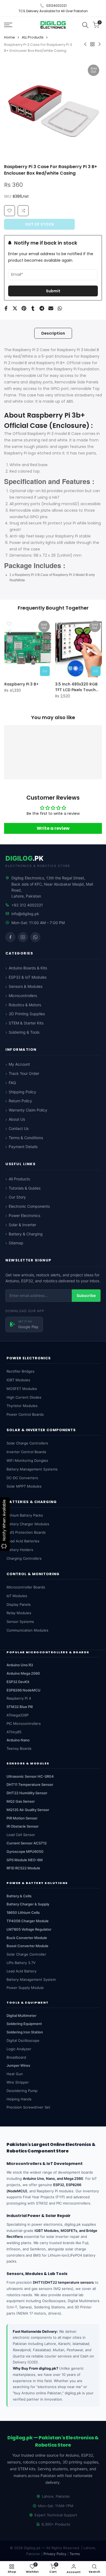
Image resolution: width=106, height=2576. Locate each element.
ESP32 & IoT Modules (28, 977)
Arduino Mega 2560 (23, 1673)
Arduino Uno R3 (20, 1665)
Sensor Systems (20, 1622)
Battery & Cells (19, 1896)
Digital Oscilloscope (23, 2040)
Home (10, 37)
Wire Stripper (18, 2082)
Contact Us (19, 1128)
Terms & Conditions (26, 1138)
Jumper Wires (18, 2065)
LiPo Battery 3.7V (21, 1963)
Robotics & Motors (25, 1005)
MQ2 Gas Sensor (21, 1801)
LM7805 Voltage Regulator (29, 1929)
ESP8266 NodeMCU (24, 1690)
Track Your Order (24, 1073)
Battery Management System (31, 1979)
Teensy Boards (19, 1748)
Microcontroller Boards (26, 1587)
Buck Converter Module (27, 1938)
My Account (19, 1064)
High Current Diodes (24, 1397)
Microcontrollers (23, 996)
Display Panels (19, 1604)
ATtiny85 (14, 1732)
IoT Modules (17, 1596)
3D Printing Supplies (27, 1014)
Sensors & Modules (26, 986)
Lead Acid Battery (21, 1971)
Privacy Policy (55, 2554)
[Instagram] (23, 937)
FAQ (12, 1083)
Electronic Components (29, 1206)
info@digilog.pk (25, 914)
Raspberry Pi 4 (19, 1698)
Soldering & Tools (24, 1032)
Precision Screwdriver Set (28, 2107)
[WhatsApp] (35, 937)
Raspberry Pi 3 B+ (21, 684)
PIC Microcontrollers (24, 1723)
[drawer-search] (85, 25)
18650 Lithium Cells (23, 1912)
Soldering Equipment (24, 2024)
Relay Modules (19, 1613)
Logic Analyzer (19, 2049)
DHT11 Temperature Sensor (30, 1784)
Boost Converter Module (27, 1946)
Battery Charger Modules (28, 1524)
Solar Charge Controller (26, 1954)
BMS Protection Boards (26, 1532)
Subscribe (86, 1295)
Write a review (53, 828)
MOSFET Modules (22, 1389)
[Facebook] (10, 937)
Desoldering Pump (22, 2091)
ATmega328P (18, 1715)
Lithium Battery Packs (25, 1515)
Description (53, 333)
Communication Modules (27, 1630)
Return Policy (20, 1101)
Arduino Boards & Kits (28, 968)
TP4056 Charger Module (28, 1921)
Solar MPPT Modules (24, 1486)
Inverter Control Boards (26, 1452)
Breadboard (16, 2057)
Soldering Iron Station (25, 2032)
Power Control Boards (25, 1414)
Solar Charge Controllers (27, 1443)
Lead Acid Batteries (23, 1541)
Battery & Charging (26, 1234)
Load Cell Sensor (21, 1835)
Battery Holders (20, 1550)
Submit (53, 291)
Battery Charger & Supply (28, 1904)
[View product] (45, 671)
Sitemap (16, 1243)
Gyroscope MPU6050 (25, 1851)
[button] (23, 211)
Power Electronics (24, 1215)
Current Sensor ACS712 (27, 1843)
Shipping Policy (22, 1092)
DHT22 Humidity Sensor (27, 1793)
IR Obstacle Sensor (23, 1826)
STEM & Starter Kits (26, 1023)
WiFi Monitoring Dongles (27, 1460)
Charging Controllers (24, 1558)
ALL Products (33, 37)
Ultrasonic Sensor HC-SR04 (30, 1776)
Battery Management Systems (32, 1469)
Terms (75, 2554)
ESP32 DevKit (18, 1682)
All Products (19, 1179)
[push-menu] (8, 25)
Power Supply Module (25, 1988)
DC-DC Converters (22, 1478)
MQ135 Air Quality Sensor (28, 1810)
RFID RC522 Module (23, 1868)
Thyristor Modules (22, 1406)
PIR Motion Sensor (22, 1818)
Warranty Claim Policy (28, 1110)
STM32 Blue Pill (20, 1707)
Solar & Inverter (22, 1225)
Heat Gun (15, 2074)
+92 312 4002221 (27, 905)
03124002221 (56, 6)
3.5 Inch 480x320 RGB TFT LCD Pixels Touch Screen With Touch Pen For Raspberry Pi (78, 687)
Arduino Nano (18, 1740)
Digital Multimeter (21, 2016)
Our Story (17, 1197)
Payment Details (23, 1147)
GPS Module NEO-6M (25, 1860)
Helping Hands (19, 2099)
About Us (17, 1119)
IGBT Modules (18, 1380)
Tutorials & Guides (25, 1188)
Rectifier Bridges (21, 1371)
